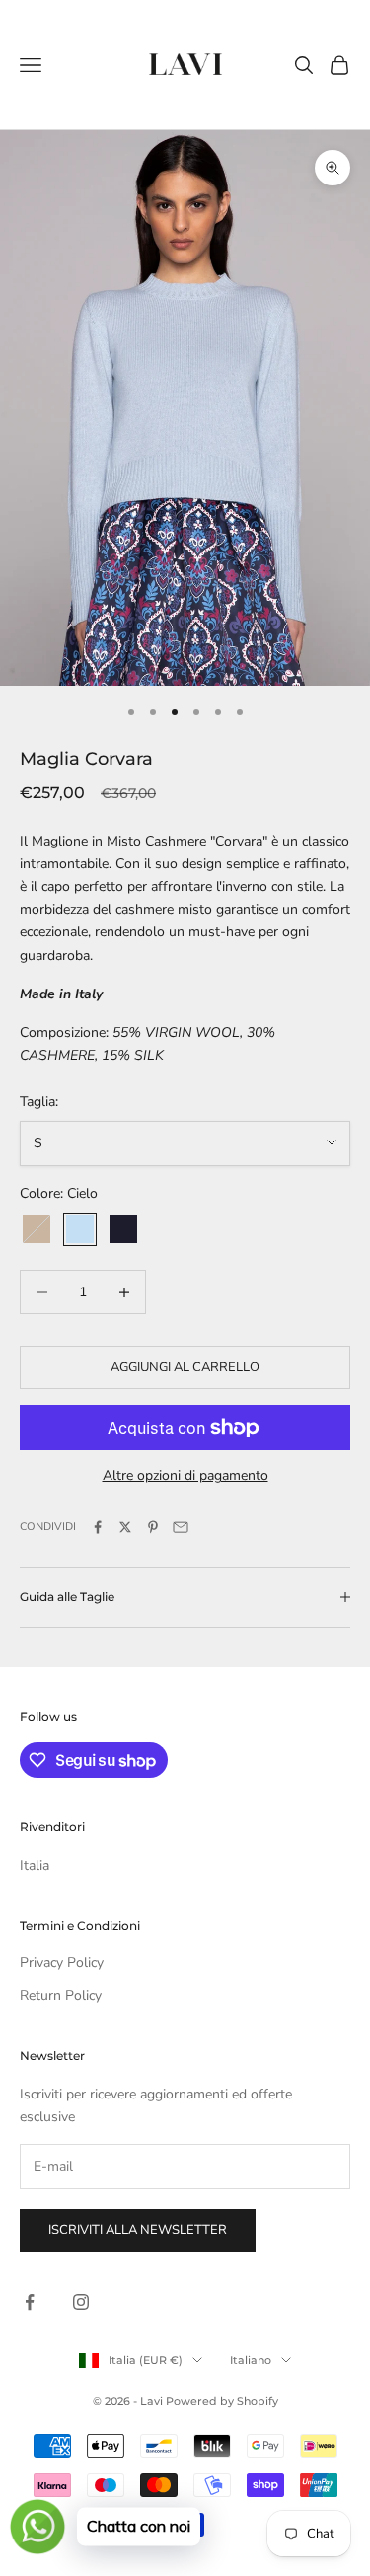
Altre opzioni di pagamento (185, 1475)
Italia (35, 1865)
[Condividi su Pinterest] (153, 1527)
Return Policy (61, 1995)
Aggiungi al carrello (185, 1367)
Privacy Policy (62, 1963)
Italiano (251, 2360)
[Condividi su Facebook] (98, 1527)
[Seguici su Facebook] (30, 2302)
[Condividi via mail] (181, 1527)
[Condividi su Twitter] (125, 1527)
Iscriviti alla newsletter (138, 2230)
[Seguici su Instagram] (81, 2302)
